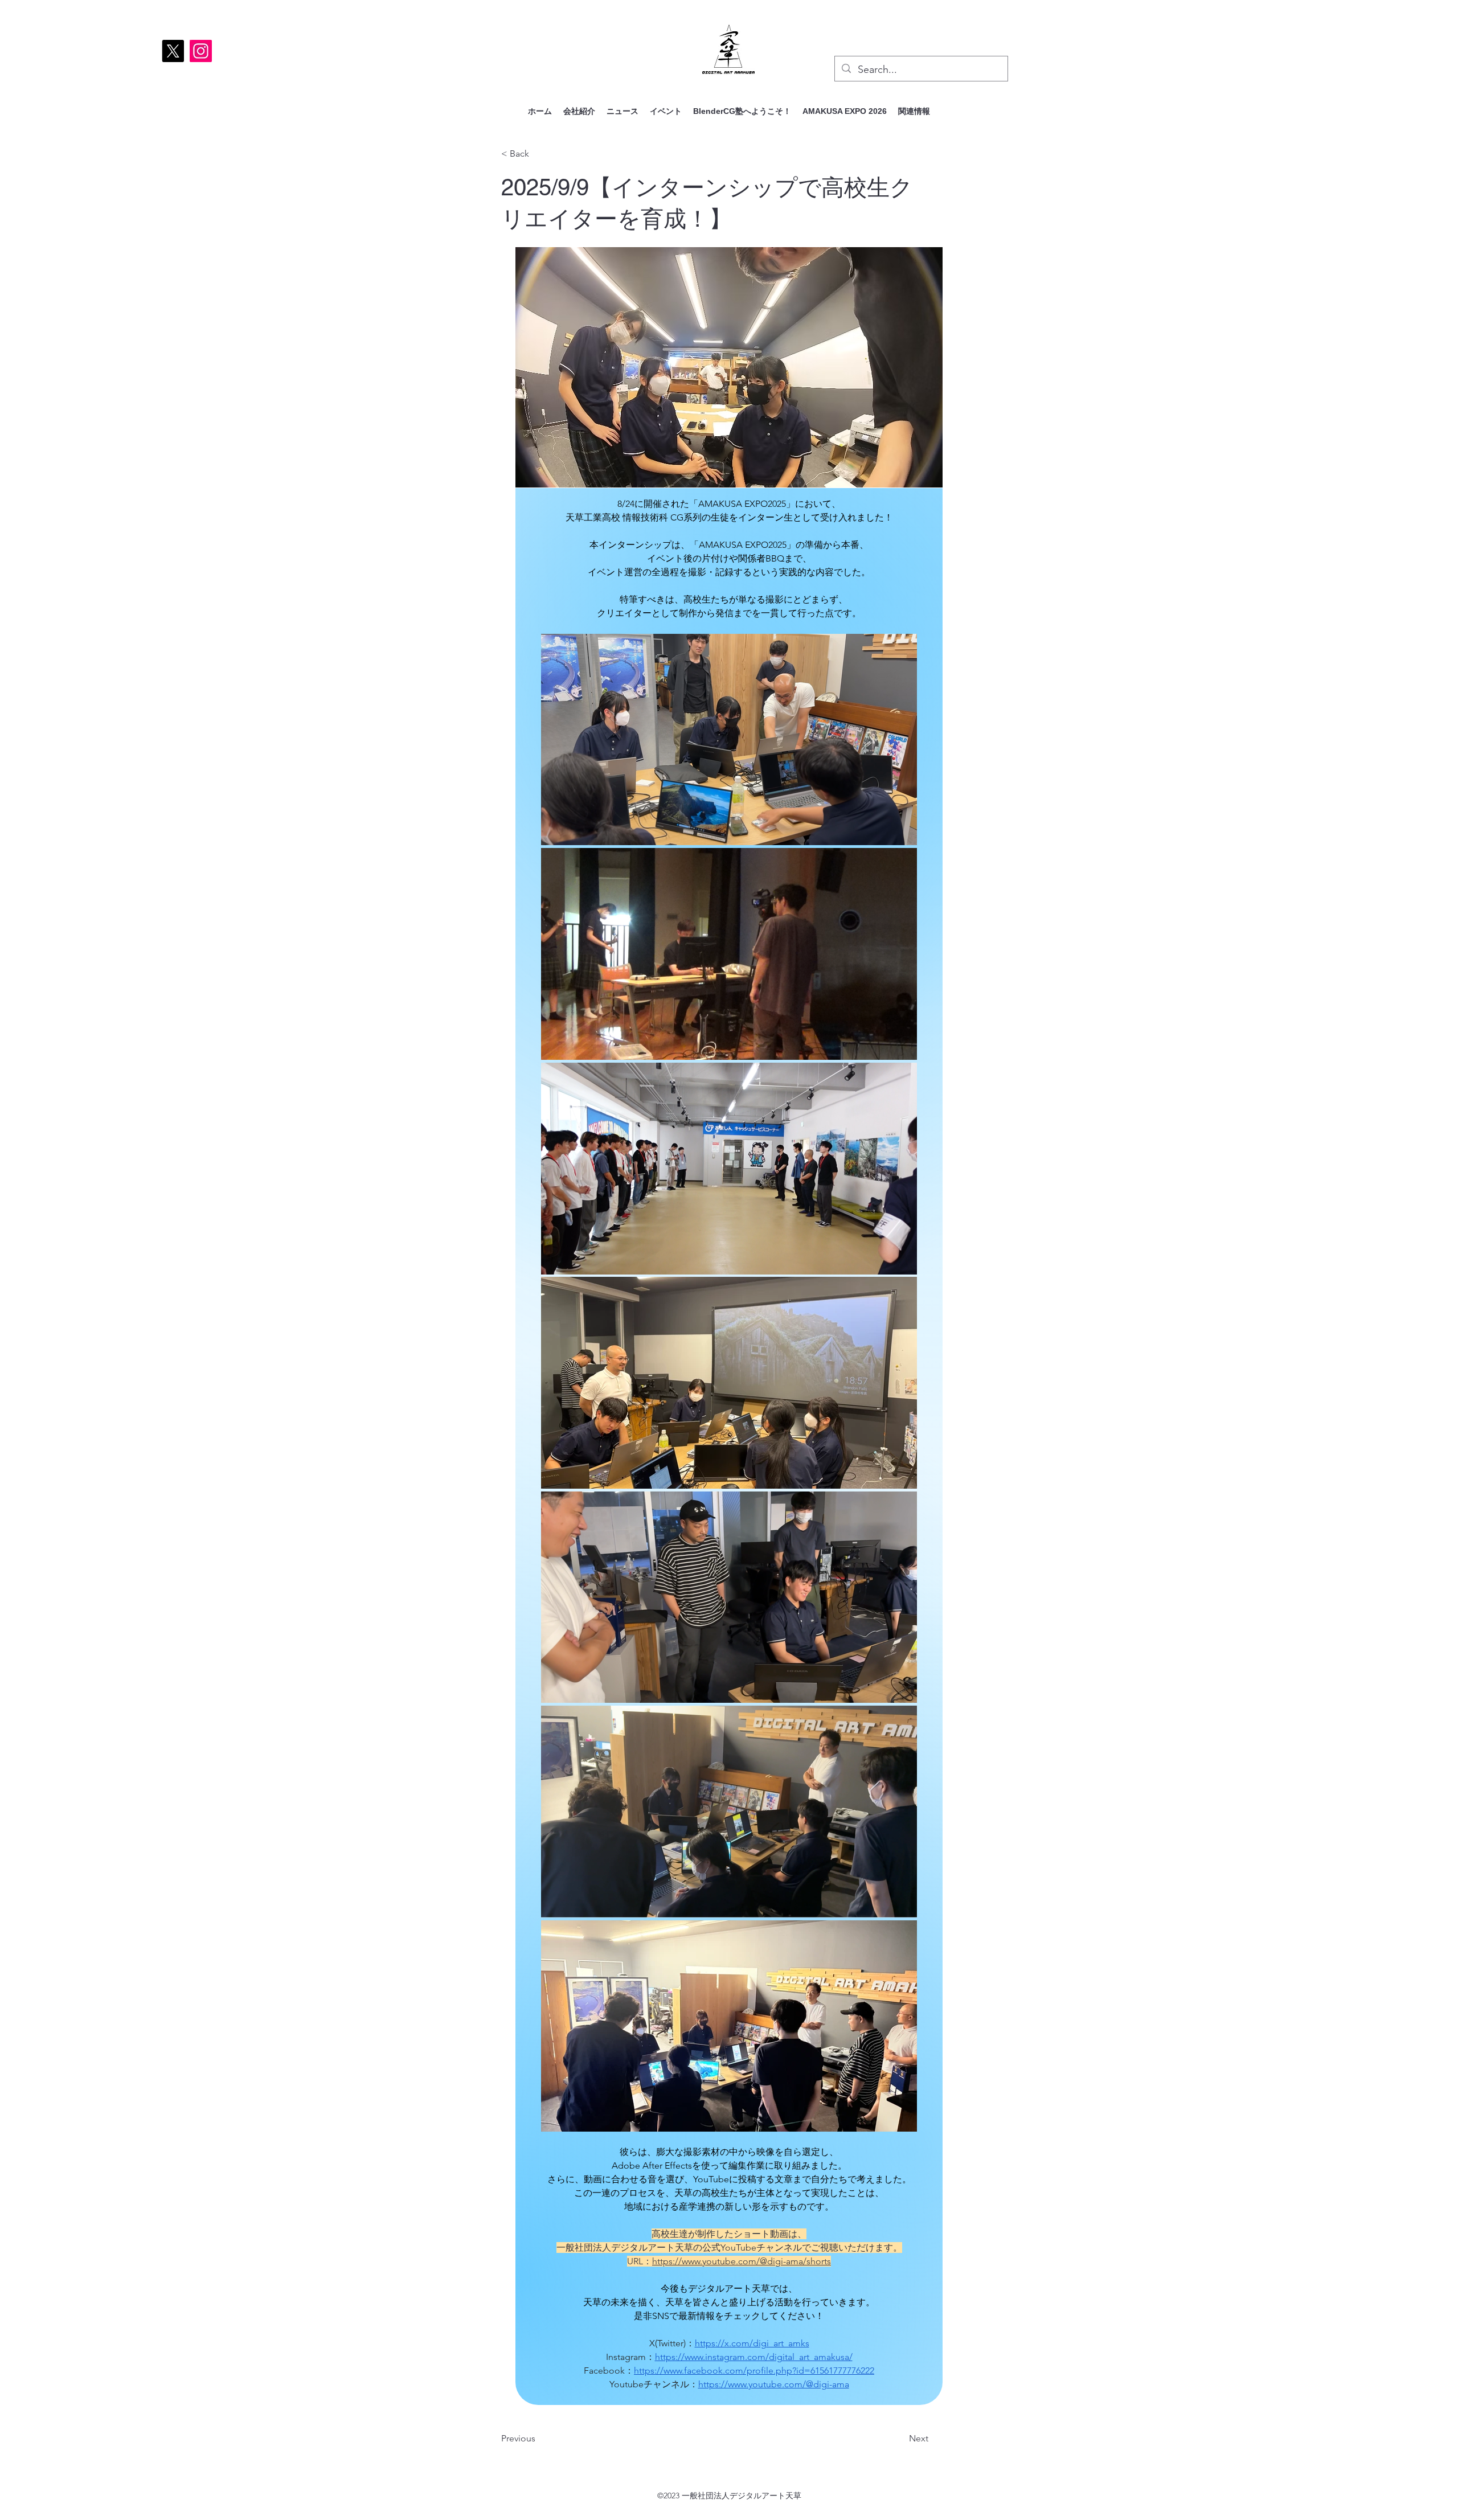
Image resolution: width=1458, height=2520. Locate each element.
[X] (173, 51)
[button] (666, 111)
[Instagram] (201, 51)
